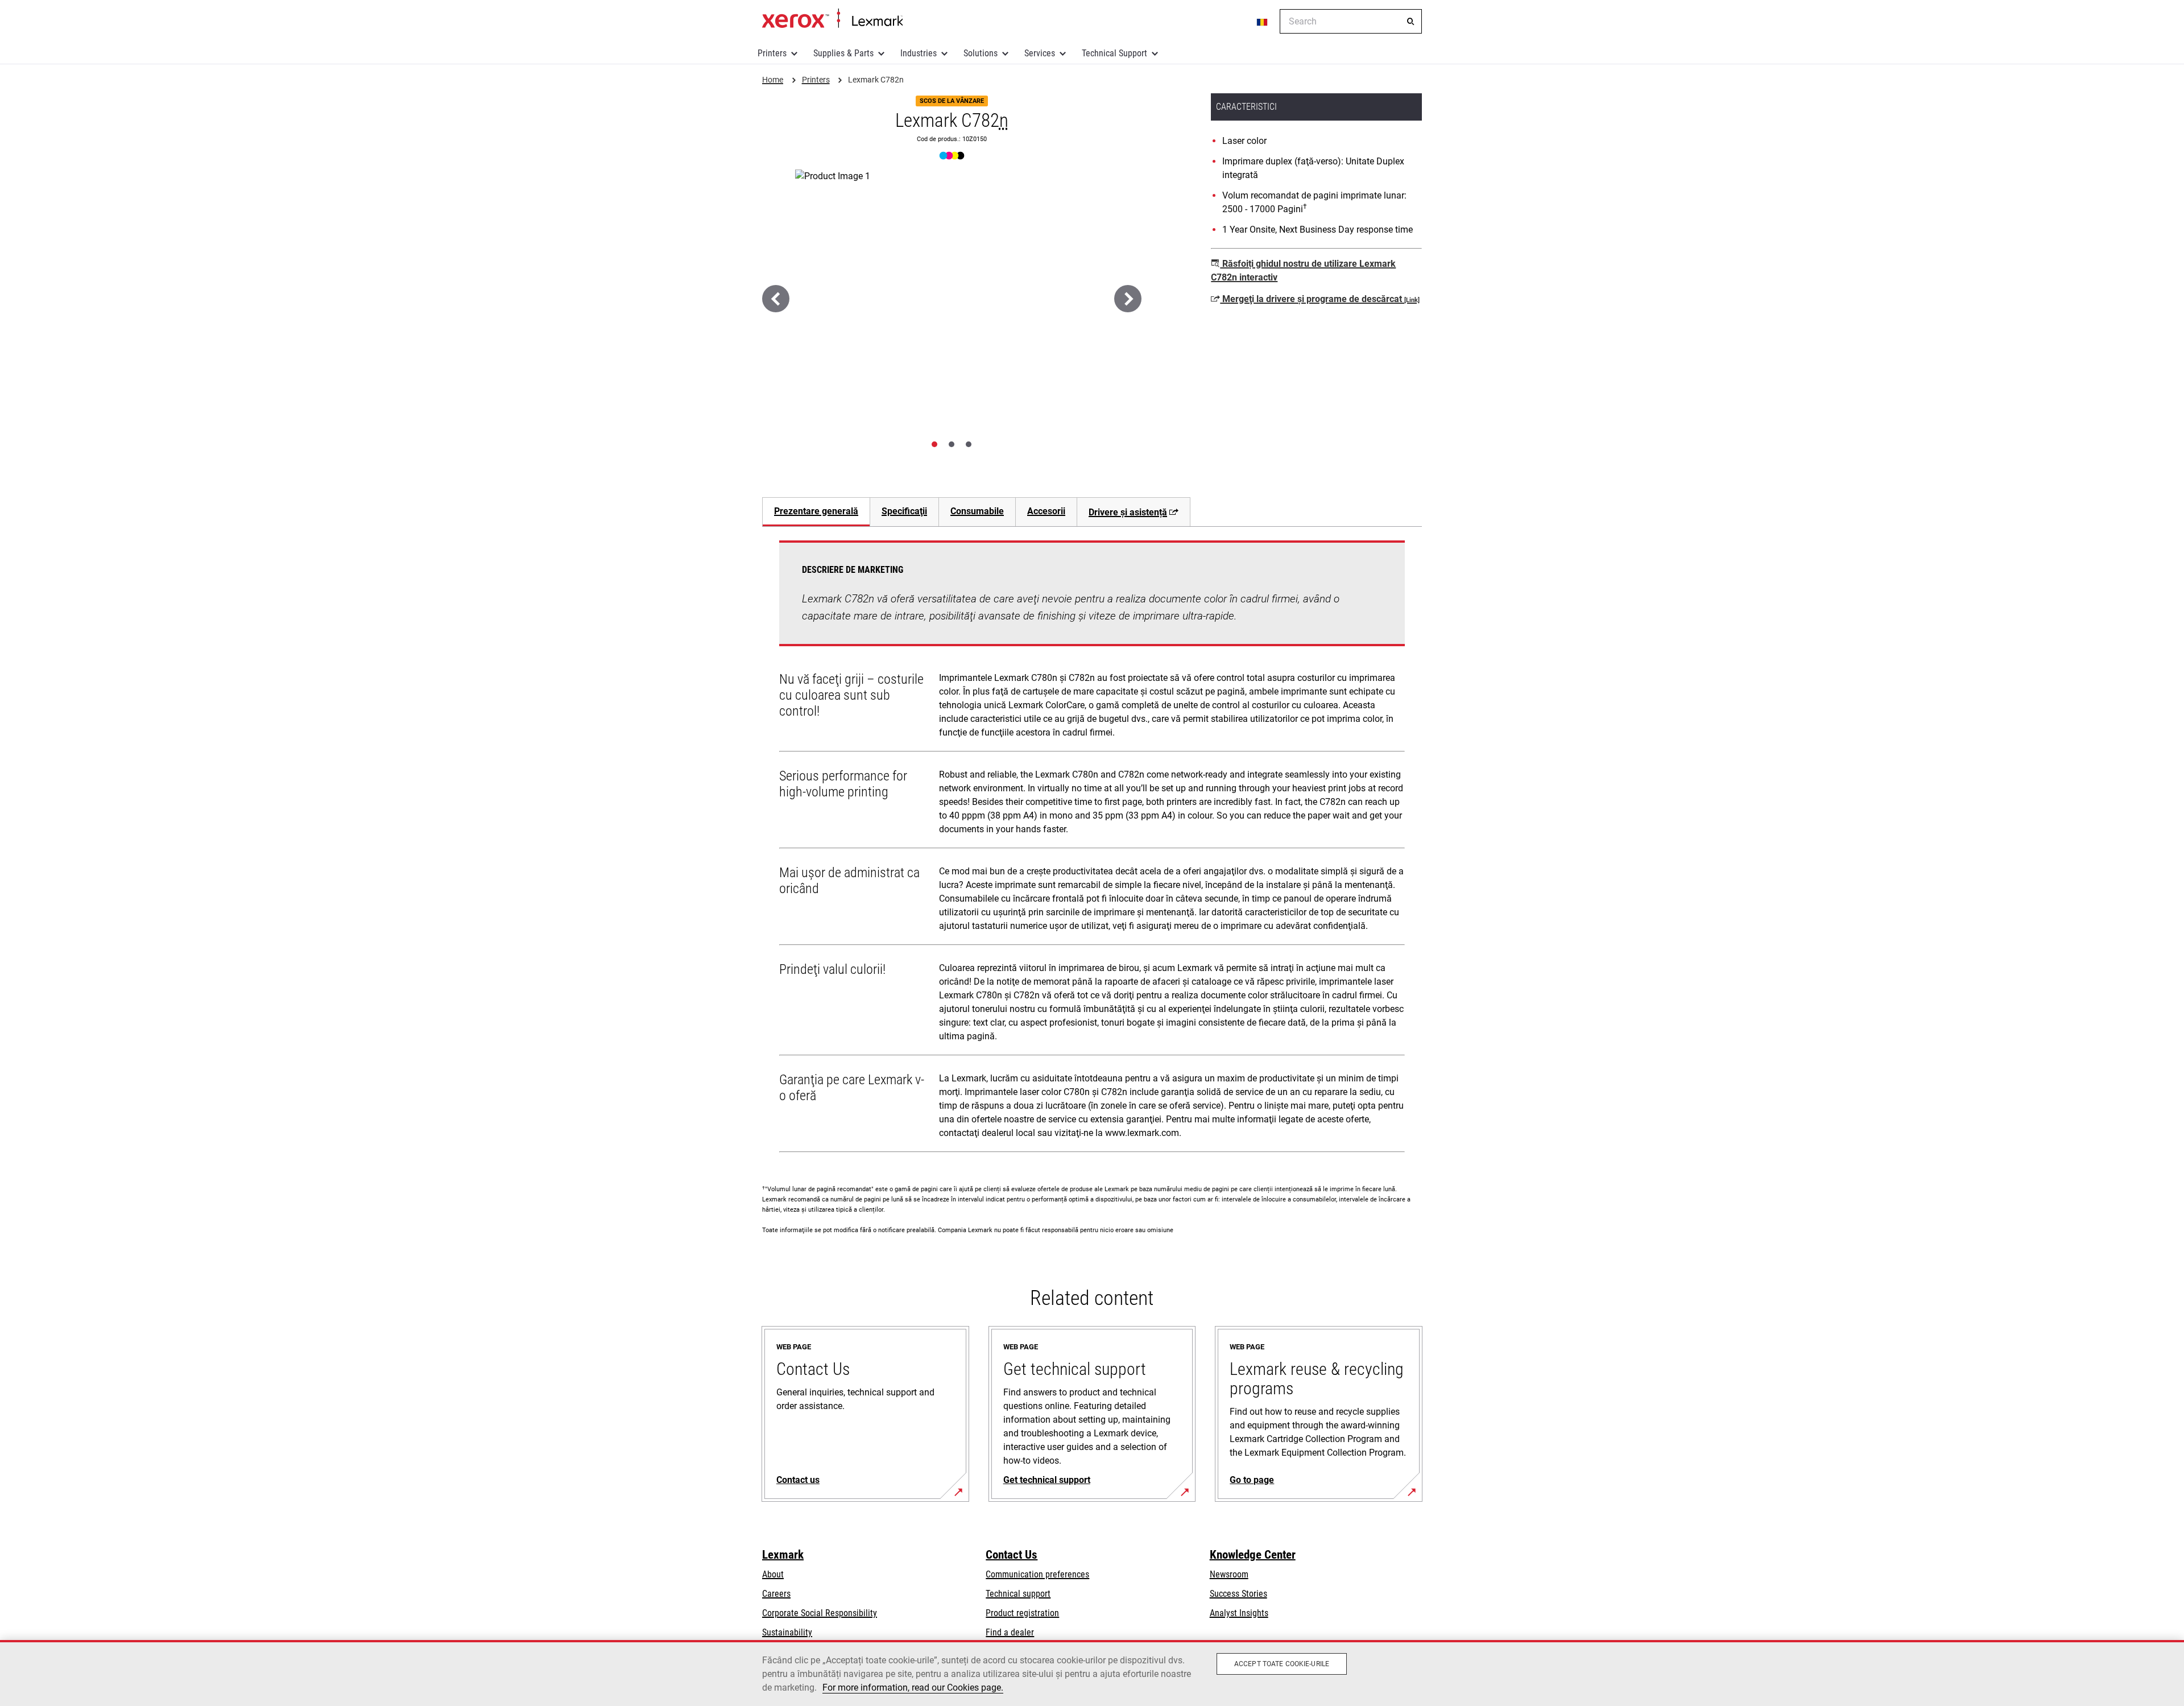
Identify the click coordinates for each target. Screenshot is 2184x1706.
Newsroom (1229, 1574)
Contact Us (1012, 1555)
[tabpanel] (1092, 849)
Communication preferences (1037, 1574)
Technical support (1018, 1594)
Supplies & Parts (843, 53)
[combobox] (1351, 21)
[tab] (934, 444)
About (773, 1574)
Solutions (981, 53)
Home (832, 19)
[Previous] (776, 299)
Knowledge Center (1253, 1555)
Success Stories (1238, 1594)
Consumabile (977, 511)
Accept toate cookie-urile (1282, 1664)
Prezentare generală (816, 511)
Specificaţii (904, 511)
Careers (776, 1594)
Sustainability (787, 1632)
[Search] (1410, 22)
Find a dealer (1010, 1632)
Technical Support (1114, 53)
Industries (919, 53)
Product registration (1022, 1613)
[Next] (1128, 299)
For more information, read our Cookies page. (913, 1688)
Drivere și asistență (1128, 512)
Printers (772, 53)
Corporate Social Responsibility (820, 1613)
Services (1040, 53)
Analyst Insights (1239, 1613)
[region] (1092, 1673)
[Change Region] (1263, 22)
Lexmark (783, 1555)
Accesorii (1046, 511)
